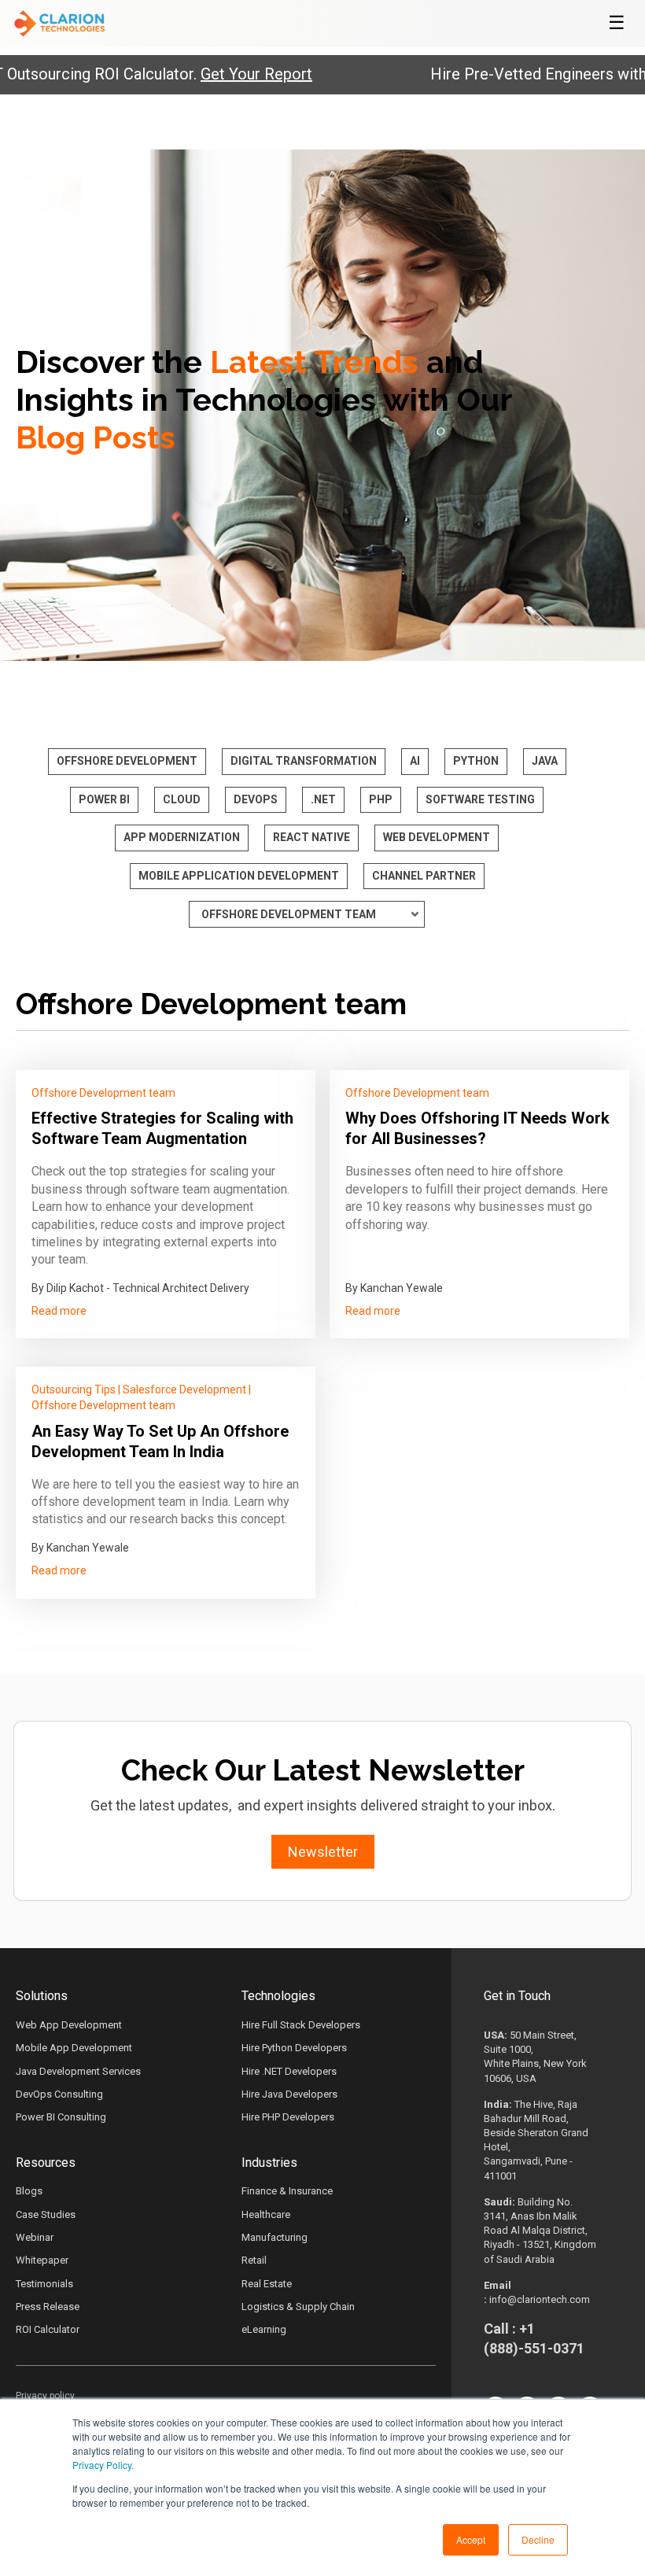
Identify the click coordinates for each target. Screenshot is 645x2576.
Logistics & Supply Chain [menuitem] (298, 2307)
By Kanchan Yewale (394, 1288)
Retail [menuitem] (254, 2260)
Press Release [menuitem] (48, 2307)
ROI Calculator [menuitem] (48, 2329)
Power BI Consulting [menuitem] (61, 2117)
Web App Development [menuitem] (69, 2025)
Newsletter (323, 1852)
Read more (59, 1311)
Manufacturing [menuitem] (275, 2237)
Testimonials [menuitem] (44, 2284)
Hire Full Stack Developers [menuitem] (301, 2025)
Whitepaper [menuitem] (42, 2260)
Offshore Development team (103, 1093)
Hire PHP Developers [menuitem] (288, 2117)
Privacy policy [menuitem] (45, 2396)
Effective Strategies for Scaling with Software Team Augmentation (162, 1128)
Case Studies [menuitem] (46, 2214)
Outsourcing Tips (74, 1389)
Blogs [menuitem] (29, 2191)
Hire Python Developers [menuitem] (294, 2048)
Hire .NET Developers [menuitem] (289, 2071)
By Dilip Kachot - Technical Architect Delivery (140, 1288)
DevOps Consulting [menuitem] (59, 2094)
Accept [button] (471, 2539)
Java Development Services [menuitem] (78, 2071)
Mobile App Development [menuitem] (74, 2048)
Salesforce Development (184, 1389)
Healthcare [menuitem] (266, 2214)
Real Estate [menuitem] (267, 2284)
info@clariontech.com (540, 2299)
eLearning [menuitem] (264, 2329)
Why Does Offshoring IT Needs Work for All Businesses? (477, 1128)
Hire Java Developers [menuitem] (289, 2094)
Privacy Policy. (103, 2465)
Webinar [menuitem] (35, 2237)
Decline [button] (538, 2539)
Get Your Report (215, 74)
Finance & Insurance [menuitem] (287, 2191)
